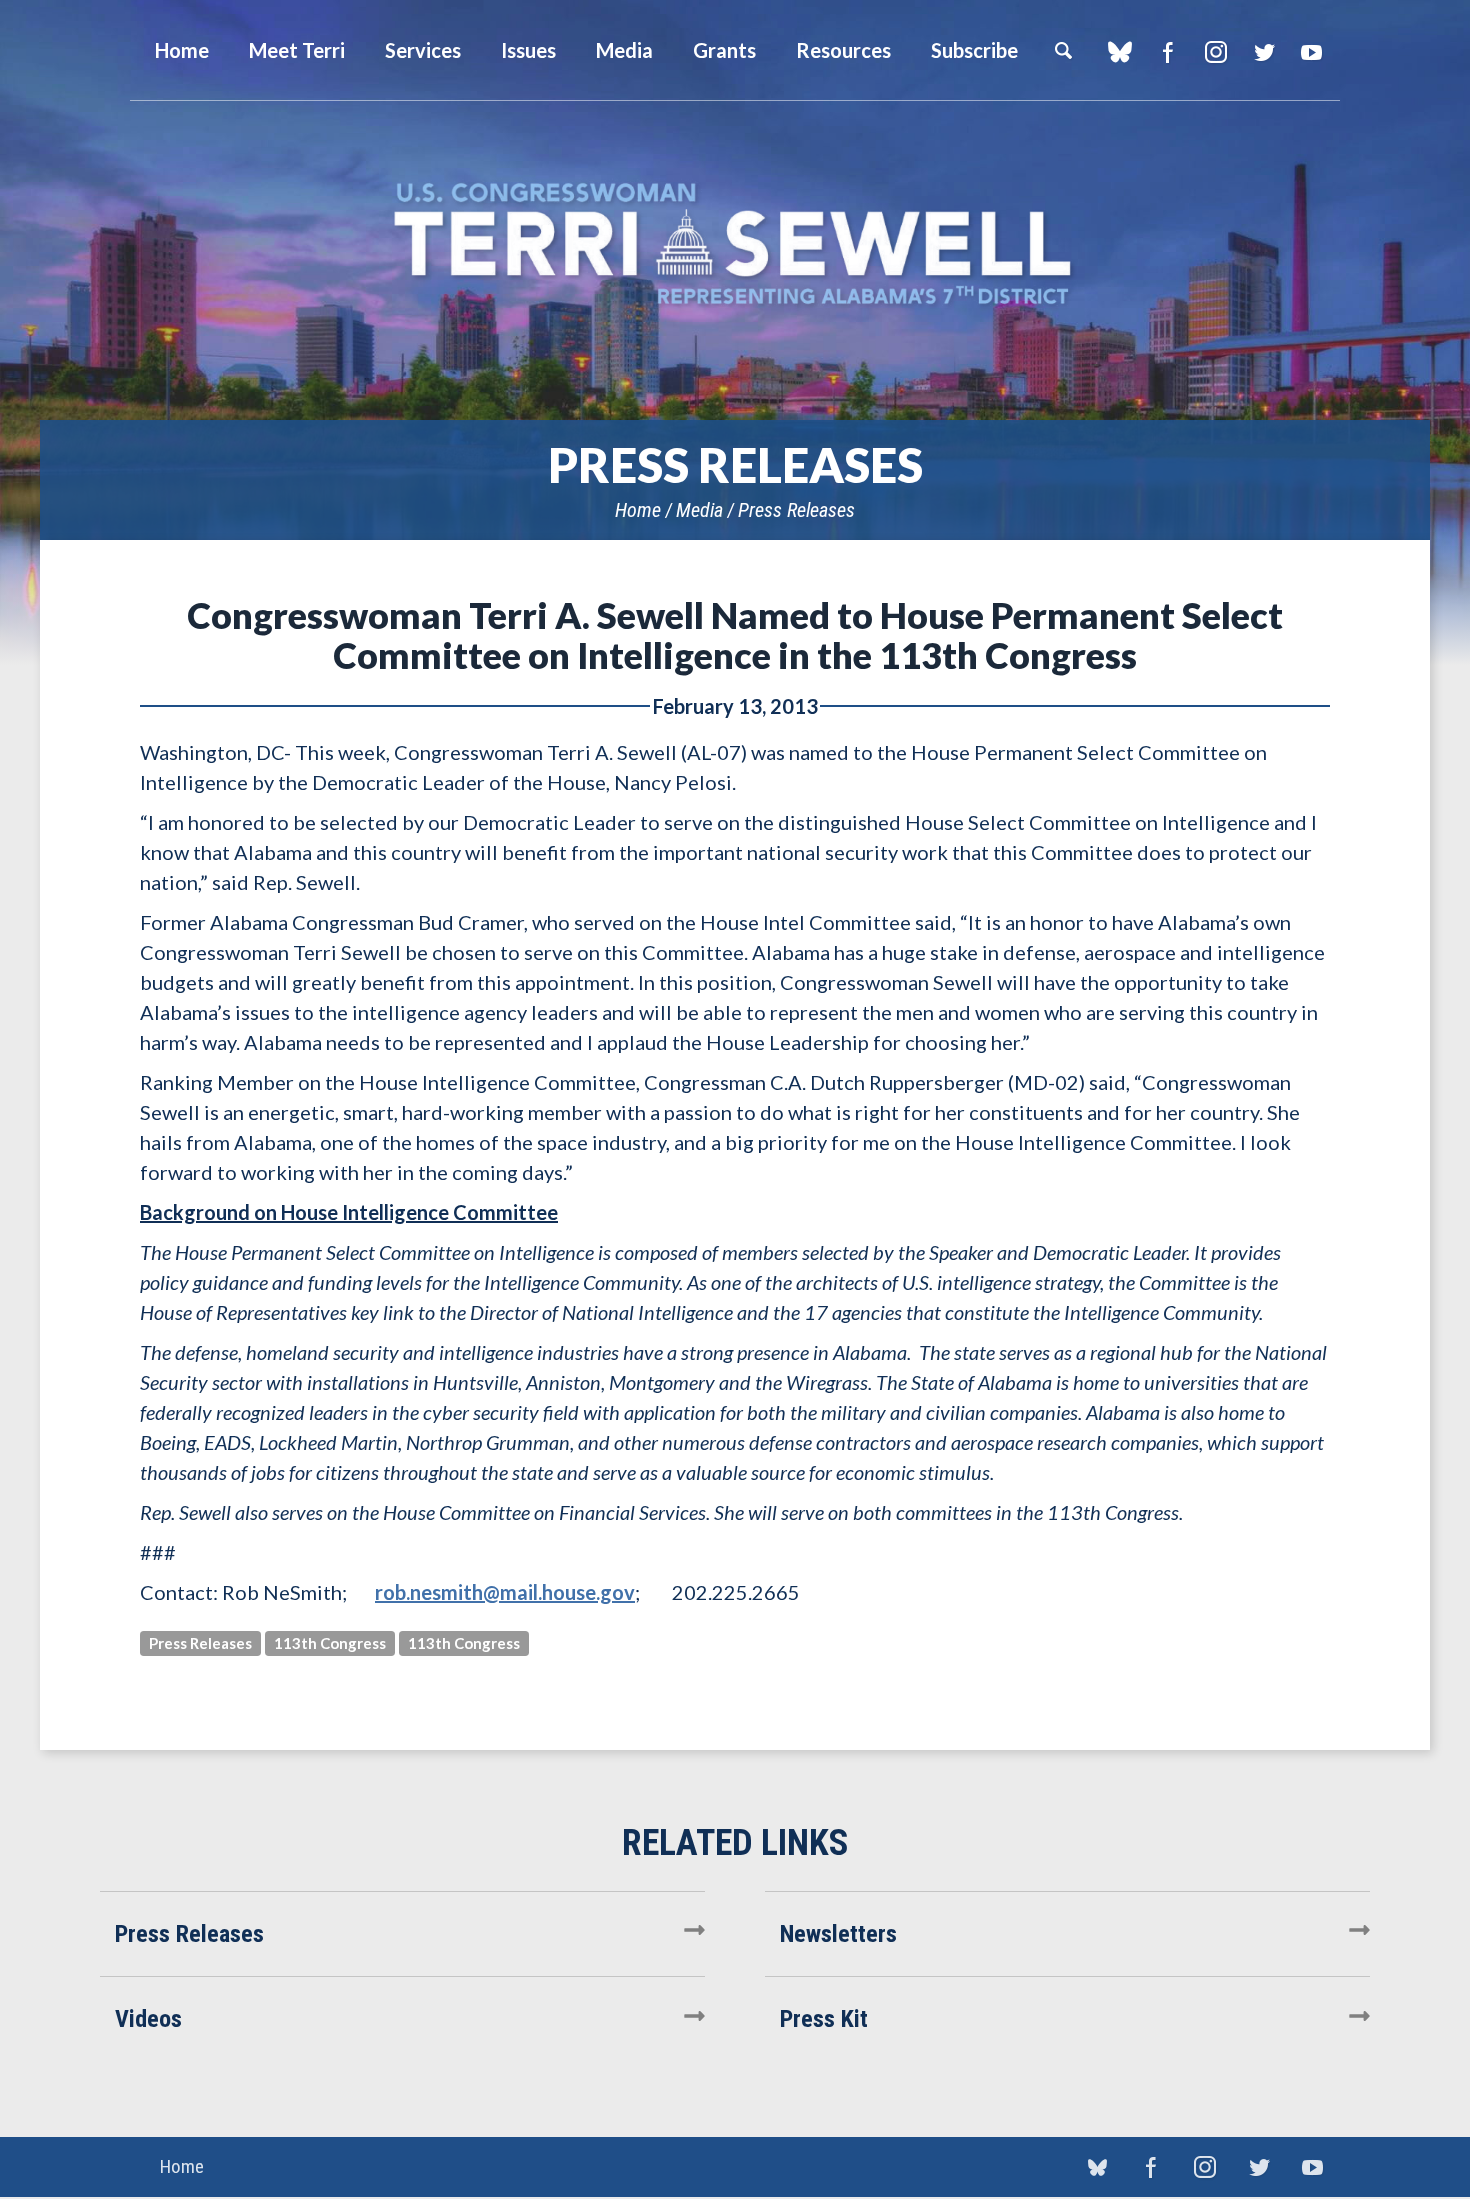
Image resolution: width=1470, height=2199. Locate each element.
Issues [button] (528, 50)
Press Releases (796, 510)
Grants (724, 50)
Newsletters (838, 1934)
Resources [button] (843, 50)
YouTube (1311, 52)
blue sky (1119, 52)
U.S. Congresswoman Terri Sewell (735, 244)
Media (699, 510)
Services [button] (423, 50)
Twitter (1263, 52)
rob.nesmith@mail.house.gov (505, 1592)
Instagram (1215, 52)
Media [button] (624, 50)
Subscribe (974, 50)
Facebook (1167, 52)
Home (638, 510)
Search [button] (1063, 50)
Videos (148, 2019)
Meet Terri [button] (297, 50)
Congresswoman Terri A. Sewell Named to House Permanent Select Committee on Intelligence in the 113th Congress (735, 635)
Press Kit (824, 2019)
